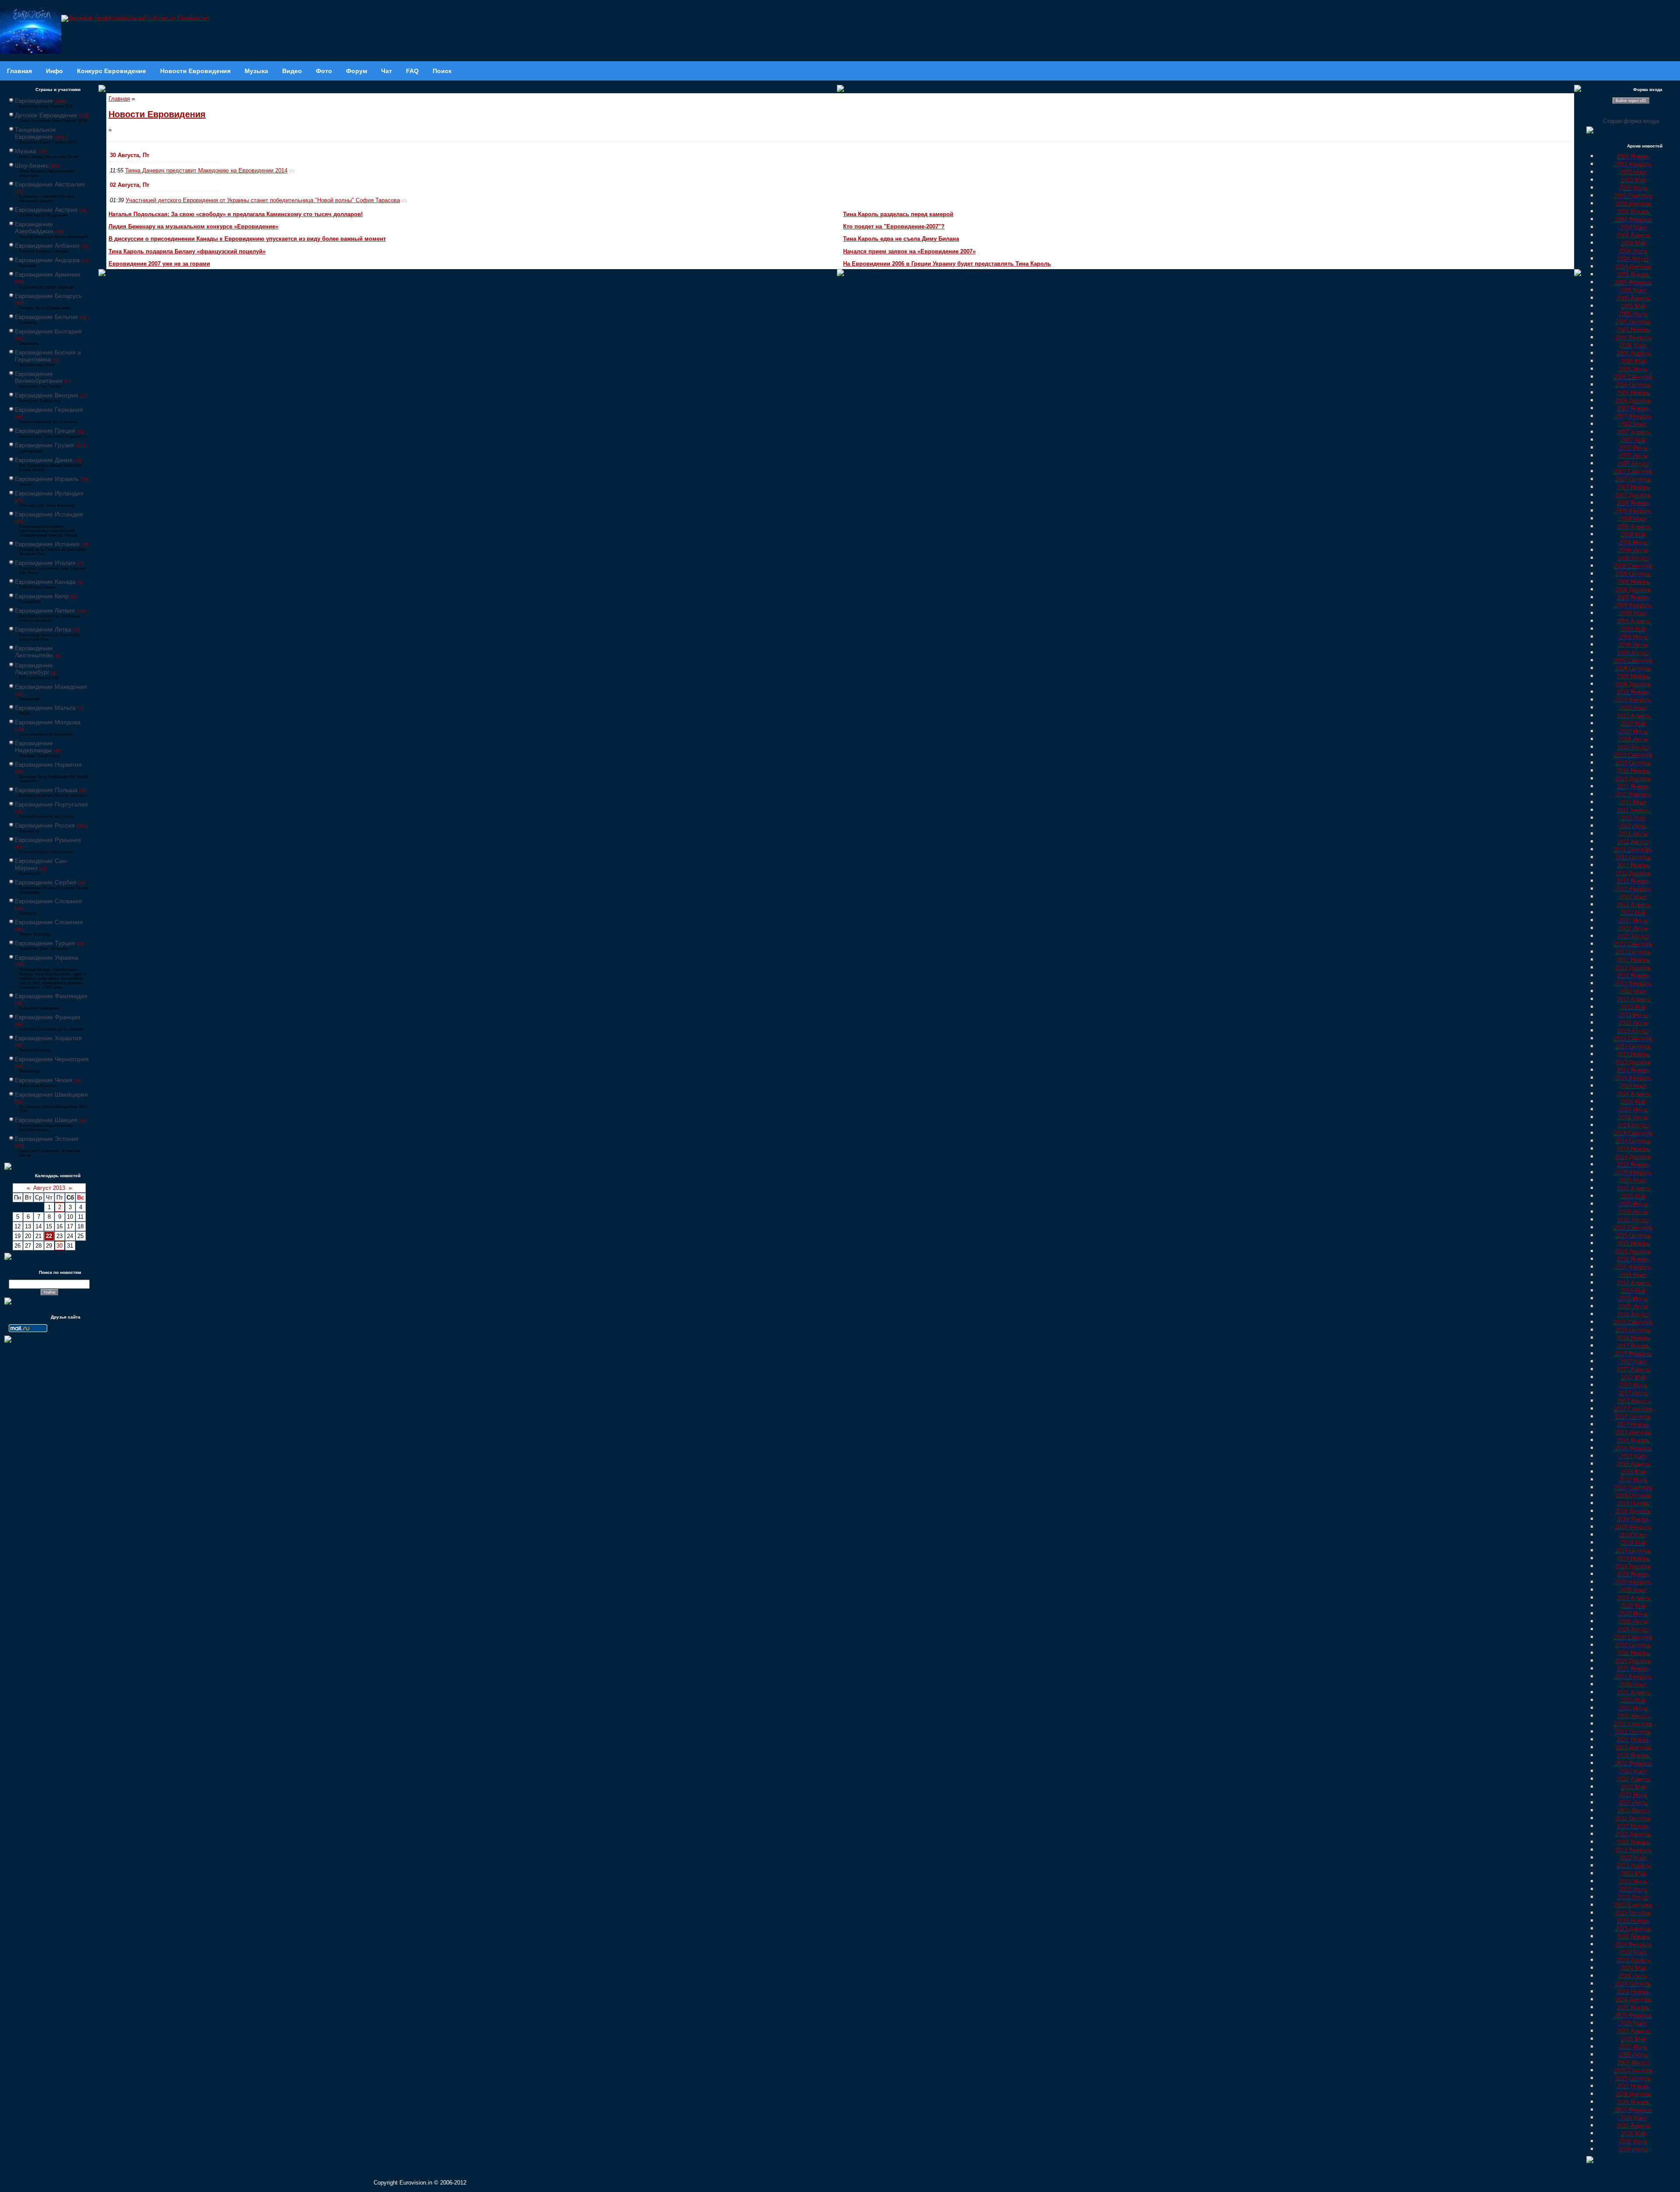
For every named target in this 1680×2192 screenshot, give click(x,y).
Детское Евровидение (46, 115)
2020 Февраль (1633, 1582)
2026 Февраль (1633, 2110)
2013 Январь (1633, 976)
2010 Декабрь (1633, 779)
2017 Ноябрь (1633, 1425)
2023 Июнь (1633, 1882)
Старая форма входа (1631, 121)
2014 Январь (1633, 1070)
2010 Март (1633, 708)
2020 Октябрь (1633, 1645)
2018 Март (1633, 1456)
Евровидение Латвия (45, 610)
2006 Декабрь (1633, 401)
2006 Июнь (1633, 369)
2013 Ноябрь (1633, 1054)
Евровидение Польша (46, 790)
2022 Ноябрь (1633, 1826)
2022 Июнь (1633, 1795)
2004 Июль (1633, 251)
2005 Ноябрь (1633, 330)
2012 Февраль (1633, 889)
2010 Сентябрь (1633, 755)
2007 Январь (1633, 409)
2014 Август (1633, 1125)
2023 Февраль (1633, 1850)
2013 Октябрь (1633, 1047)
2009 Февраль (1633, 605)
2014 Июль (1633, 1117)
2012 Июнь (1633, 921)
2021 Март (1633, 1685)
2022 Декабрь (1633, 1834)
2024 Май (1633, 1968)
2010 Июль (1633, 739)
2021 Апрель (1633, 1692)
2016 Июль (1633, 1306)
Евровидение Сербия (46, 882)
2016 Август (1633, 1314)
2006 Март (1633, 345)
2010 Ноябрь (1633, 771)
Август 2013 (49, 1188)
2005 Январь (1633, 275)
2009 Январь (1633, 598)
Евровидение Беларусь (48, 296)
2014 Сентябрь (1633, 1133)
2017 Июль (1633, 1393)
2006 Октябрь (1633, 385)
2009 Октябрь (1633, 668)
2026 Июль (1633, 2149)
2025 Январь (1633, 2008)
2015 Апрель (1633, 1188)
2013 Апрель (1633, 999)
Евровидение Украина (47, 957)
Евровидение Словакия (49, 901)
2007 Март (1633, 424)
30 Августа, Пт (129, 155)
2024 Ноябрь (1633, 1992)
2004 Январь (1633, 212)
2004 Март (1633, 227)
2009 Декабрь (1633, 684)
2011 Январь (1633, 787)
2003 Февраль (1633, 164)
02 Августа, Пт (129, 185)
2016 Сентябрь (1633, 1322)
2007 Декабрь (1633, 495)
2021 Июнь (1633, 1708)
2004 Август (1633, 259)
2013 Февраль (1633, 984)
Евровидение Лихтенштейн (34, 652)
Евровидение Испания (47, 544)
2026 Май (1633, 2134)
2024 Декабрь (1633, 2000)
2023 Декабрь (1633, 1929)
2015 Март (1633, 1180)
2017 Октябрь (1633, 1417)
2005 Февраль (1633, 282)
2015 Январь (1633, 1165)
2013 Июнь (1633, 1015)
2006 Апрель (1633, 353)
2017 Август (1633, 1401)
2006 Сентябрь (1633, 377)
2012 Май (1633, 913)
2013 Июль (1633, 1023)
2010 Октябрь (1633, 763)
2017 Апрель (1633, 1370)
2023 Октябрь (1633, 1913)
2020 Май (1633, 1606)
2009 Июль (1633, 645)
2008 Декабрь (1633, 590)
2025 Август (1633, 2063)
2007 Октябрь (1633, 479)
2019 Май (1633, 1543)
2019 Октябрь (1633, 1551)
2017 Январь (1633, 1346)
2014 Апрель (1633, 1094)
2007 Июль (1633, 456)
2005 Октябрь (1633, 322)
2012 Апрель (1633, 905)
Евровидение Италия (45, 563)
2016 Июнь (1633, 1299)
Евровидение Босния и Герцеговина (48, 356)
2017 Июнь (1633, 1385)
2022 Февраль (1633, 1763)
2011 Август (1633, 842)
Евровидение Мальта (45, 708)
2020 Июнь (1633, 1614)
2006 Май (1633, 361)
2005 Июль (1633, 314)
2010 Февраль (1633, 700)
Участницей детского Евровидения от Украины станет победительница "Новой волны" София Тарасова (263, 200)
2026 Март (1633, 2118)
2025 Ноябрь (1633, 2086)
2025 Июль (1633, 2055)
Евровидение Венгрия (47, 395)
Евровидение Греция (45, 431)
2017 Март (1633, 1362)
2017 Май (1633, 1377)
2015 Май (1633, 1196)
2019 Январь (1633, 1519)
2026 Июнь (1633, 2141)
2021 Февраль (1633, 1677)
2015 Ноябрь (1633, 1243)
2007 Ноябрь (1633, 487)
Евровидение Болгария (48, 331)
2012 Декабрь (1633, 968)
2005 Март (1633, 290)
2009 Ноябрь (1633, 676)
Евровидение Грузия (44, 445)
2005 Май (1633, 306)
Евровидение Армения (48, 274)
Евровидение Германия (49, 410)
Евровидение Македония (51, 687)
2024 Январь (1633, 1937)
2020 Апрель (1633, 1598)
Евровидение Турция (45, 943)
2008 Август (1633, 558)
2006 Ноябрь (1633, 393)
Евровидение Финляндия (51, 996)
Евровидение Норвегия (48, 765)
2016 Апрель (1633, 1283)
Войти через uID (1631, 101)
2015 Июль (1633, 1212)
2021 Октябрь (1633, 1732)
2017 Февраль (1633, 1354)
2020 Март (1633, 1590)
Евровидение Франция (48, 1017)
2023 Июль (1633, 1889)
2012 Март (1633, 897)
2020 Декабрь (1633, 1661)
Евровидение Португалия (51, 804)
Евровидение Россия (45, 825)
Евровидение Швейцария (51, 1094)
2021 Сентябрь (1633, 1724)
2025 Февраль (1633, 2015)
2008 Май (1633, 535)
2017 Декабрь (1633, 1433)
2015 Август (1633, 1220)
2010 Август (1633, 747)
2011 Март (1633, 802)
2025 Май (1633, 2039)
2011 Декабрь (1633, 873)
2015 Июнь (1633, 1204)
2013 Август (1633, 1031)
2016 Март (1633, 1275)
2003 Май (1633, 180)
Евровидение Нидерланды (34, 747)
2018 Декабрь (1633, 1511)
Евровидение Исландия (49, 514)
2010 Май (1633, 724)
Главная (119, 99)
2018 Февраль (1633, 1448)
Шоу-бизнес (32, 165)
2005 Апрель (1633, 298)
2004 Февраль (1633, 219)
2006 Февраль (1633, 338)
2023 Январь (1633, 1842)
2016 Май (1633, 1291)
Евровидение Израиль (47, 479)
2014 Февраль (1633, 1078)
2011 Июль (1633, 834)
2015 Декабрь (1633, 1251)
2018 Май (1633, 1472)
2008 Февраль (1633, 511)
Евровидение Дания (44, 460)
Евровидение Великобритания (39, 377)
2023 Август (1633, 1897)
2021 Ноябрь (1633, 1740)
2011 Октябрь (1633, 858)
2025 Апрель (1633, 2031)
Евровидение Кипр (42, 596)
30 (59, 1246)
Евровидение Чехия (44, 1080)
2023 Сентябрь (1633, 1905)
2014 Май (1633, 1102)
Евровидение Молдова (48, 722)
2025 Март (1633, 2023)
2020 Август (1633, 1629)
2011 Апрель (1633, 810)
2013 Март (1633, 991)
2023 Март (1633, 1858)
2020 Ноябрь (1633, 1653)
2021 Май (1633, 1700)
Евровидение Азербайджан (34, 228)
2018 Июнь (1633, 1480)
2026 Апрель (1633, 2126)
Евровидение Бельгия (46, 317)
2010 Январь (1633, 692)
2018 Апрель (1633, 1464)
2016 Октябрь (1633, 1330)
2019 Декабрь (1633, 1566)
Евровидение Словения (49, 922)
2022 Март (1633, 1771)
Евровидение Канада (45, 582)
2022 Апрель (1633, 1779)
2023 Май (1633, 1874)
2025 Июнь (1633, 2047)
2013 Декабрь (1633, 1062)
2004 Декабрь (1633, 267)
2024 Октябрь (1633, 1984)
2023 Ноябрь (1633, 1921)
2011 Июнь (1633, 826)
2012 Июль (1633, 928)
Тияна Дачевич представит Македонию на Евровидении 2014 (206, 170)
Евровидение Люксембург (34, 669)
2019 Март (1633, 1535)
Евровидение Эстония (47, 1139)
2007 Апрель (1633, 432)
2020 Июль (1633, 1622)
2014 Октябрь (1633, 1141)
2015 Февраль (1633, 1173)
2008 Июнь (1633, 542)
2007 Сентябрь (1633, 472)
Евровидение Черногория (52, 1059)
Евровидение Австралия (50, 184)
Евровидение (34, 101)
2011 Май (1633, 818)
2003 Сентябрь (1633, 196)
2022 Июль (1633, 1803)
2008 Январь (1633, 503)
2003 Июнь (1633, 188)
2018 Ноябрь (1633, 1503)
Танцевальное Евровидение (35, 133)
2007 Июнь (1633, 448)
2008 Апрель (1633, 527)
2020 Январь (1633, 1574)
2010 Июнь (1633, 731)
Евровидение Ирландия (49, 493)
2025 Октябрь (1633, 2078)
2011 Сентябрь (1633, 850)
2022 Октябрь (1633, 1818)
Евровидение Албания (47, 246)
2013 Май (1633, 1007)
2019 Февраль (1633, 1527)
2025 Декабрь (1633, 2094)
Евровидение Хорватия (48, 1038)
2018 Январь (1633, 1440)
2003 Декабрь (1633, 204)
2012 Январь (1633, 881)
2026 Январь (1633, 2102)
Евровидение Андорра (47, 260)
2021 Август (1633, 1716)
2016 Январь (1633, 1259)
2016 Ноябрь (1633, 1338)
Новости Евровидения (157, 114)
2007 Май (1633, 440)
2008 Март (1633, 519)
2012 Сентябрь (1633, 944)
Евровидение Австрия (46, 210)
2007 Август (1633, 464)
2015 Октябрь (1633, 1236)
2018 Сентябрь (1633, 1488)
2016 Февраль (1633, 1267)
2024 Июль (1633, 1976)
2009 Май (1633, 629)
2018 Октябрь (1633, 1496)
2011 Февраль (1633, 794)
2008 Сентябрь (1633, 566)
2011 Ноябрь (1633, 865)
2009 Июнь (1633, 637)
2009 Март (1633, 613)
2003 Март (1633, 172)
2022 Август (1633, 1811)
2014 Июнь (1633, 1110)
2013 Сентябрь (1633, 1039)
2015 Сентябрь (1633, 1228)
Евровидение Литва (43, 629)
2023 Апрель (1633, 1866)
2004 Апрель (1633, 235)
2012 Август (1633, 936)
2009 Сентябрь (1633, 661)
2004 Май (1633, 243)
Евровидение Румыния (48, 840)
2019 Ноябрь (1633, 1559)
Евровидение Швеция (46, 1120)
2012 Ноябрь (1633, 960)
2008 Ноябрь (1633, 582)
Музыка (26, 151)
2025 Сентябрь (1633, 2071)
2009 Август (1633, 653)
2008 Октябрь (1633, 574)
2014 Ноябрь (1633, 1149)
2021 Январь (1633, 1669)
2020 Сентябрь (1633, 1637)
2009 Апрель (1633, 621)
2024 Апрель (1633, 1960)
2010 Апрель (1633, 716)
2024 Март (1633, 1952)
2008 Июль (1633, 550)
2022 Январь (1633, 1755)
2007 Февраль (1633, 416)
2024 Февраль (1633, 1945)
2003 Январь (1633, 156)
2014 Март (1633, 1086)
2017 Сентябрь (1633, 1409)
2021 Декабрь (1633, 1748)
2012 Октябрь (1633, 952)
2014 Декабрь (1633, 1157)
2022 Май (1633, 1787)
